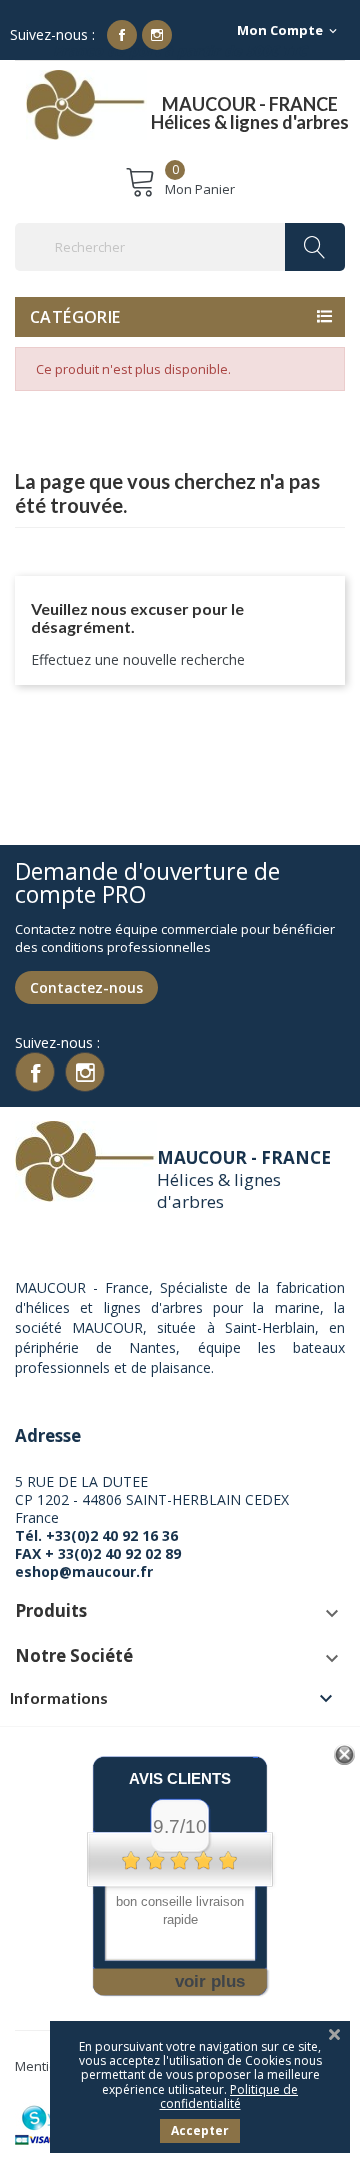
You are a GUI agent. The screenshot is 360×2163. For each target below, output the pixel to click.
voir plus (210, 1981)
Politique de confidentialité (229, 2096)
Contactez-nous (86, 987)
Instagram (157, 35)
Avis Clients (180, 1778)
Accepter (200, 2130)
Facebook (122, 35)
